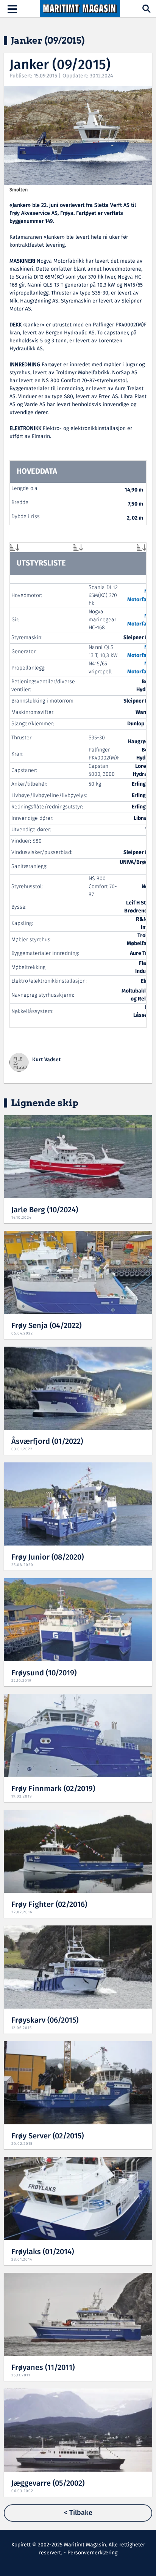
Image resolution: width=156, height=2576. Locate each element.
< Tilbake (78, 2513)
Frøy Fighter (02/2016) (49, 1905)
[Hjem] (80, 9)
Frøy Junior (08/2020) (48, 1557)
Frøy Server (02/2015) (48, 2136)
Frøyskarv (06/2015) (45, 2021)
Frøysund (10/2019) (44, 1673)
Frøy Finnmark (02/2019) (53, 1789)
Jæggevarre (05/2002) (48, 2484)
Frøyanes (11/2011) (43, 2368)
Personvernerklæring (92, 2553)
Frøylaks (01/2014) (43, 2252)
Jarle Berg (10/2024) (45, 1210)
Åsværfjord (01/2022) (47, 1442)
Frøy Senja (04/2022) (46, 1326)
